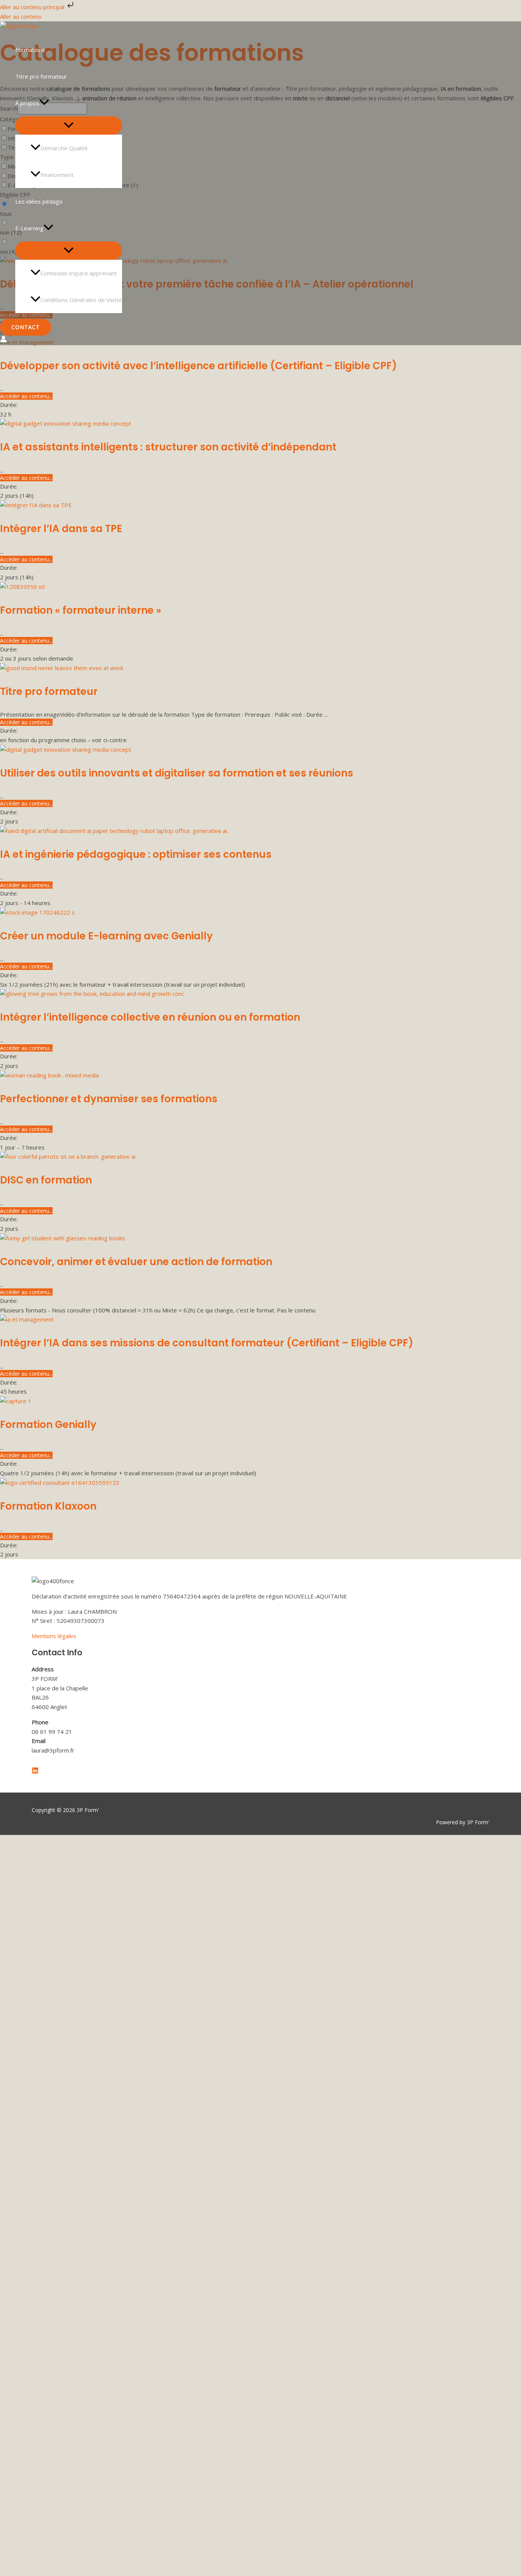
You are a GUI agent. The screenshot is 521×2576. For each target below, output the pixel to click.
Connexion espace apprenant (79, 273)
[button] (44, 103)
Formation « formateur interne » (81, 610)
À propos (27, 103)
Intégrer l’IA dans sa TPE (61, 529)
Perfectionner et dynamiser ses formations (109, 1099)
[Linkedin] (35, 1772)
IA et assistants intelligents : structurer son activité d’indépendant (168, 447)
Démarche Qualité (64, 148)
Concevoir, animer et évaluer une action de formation (136, 1262)
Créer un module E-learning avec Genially (106, 936)
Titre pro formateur (41, 76)
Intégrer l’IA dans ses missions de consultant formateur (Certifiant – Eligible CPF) (207, 1343)
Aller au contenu (21, 16)
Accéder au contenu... (26, 396)
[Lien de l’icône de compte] (3, 340)
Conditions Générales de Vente (81, 300)
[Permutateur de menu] (69, 125)
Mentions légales (54, 1636)
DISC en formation (46, 1180)
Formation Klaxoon (48, 1506)
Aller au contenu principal (33, 7)
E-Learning (29, 228)
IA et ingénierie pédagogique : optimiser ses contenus (136, 854)
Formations (30, 50)
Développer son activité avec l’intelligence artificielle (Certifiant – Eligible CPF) (199, 366)
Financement (57, 175)
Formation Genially (48, 1425)
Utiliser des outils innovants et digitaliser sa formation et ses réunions (177, 773)
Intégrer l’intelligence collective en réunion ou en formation (150, 1017)
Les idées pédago (39, 201)
